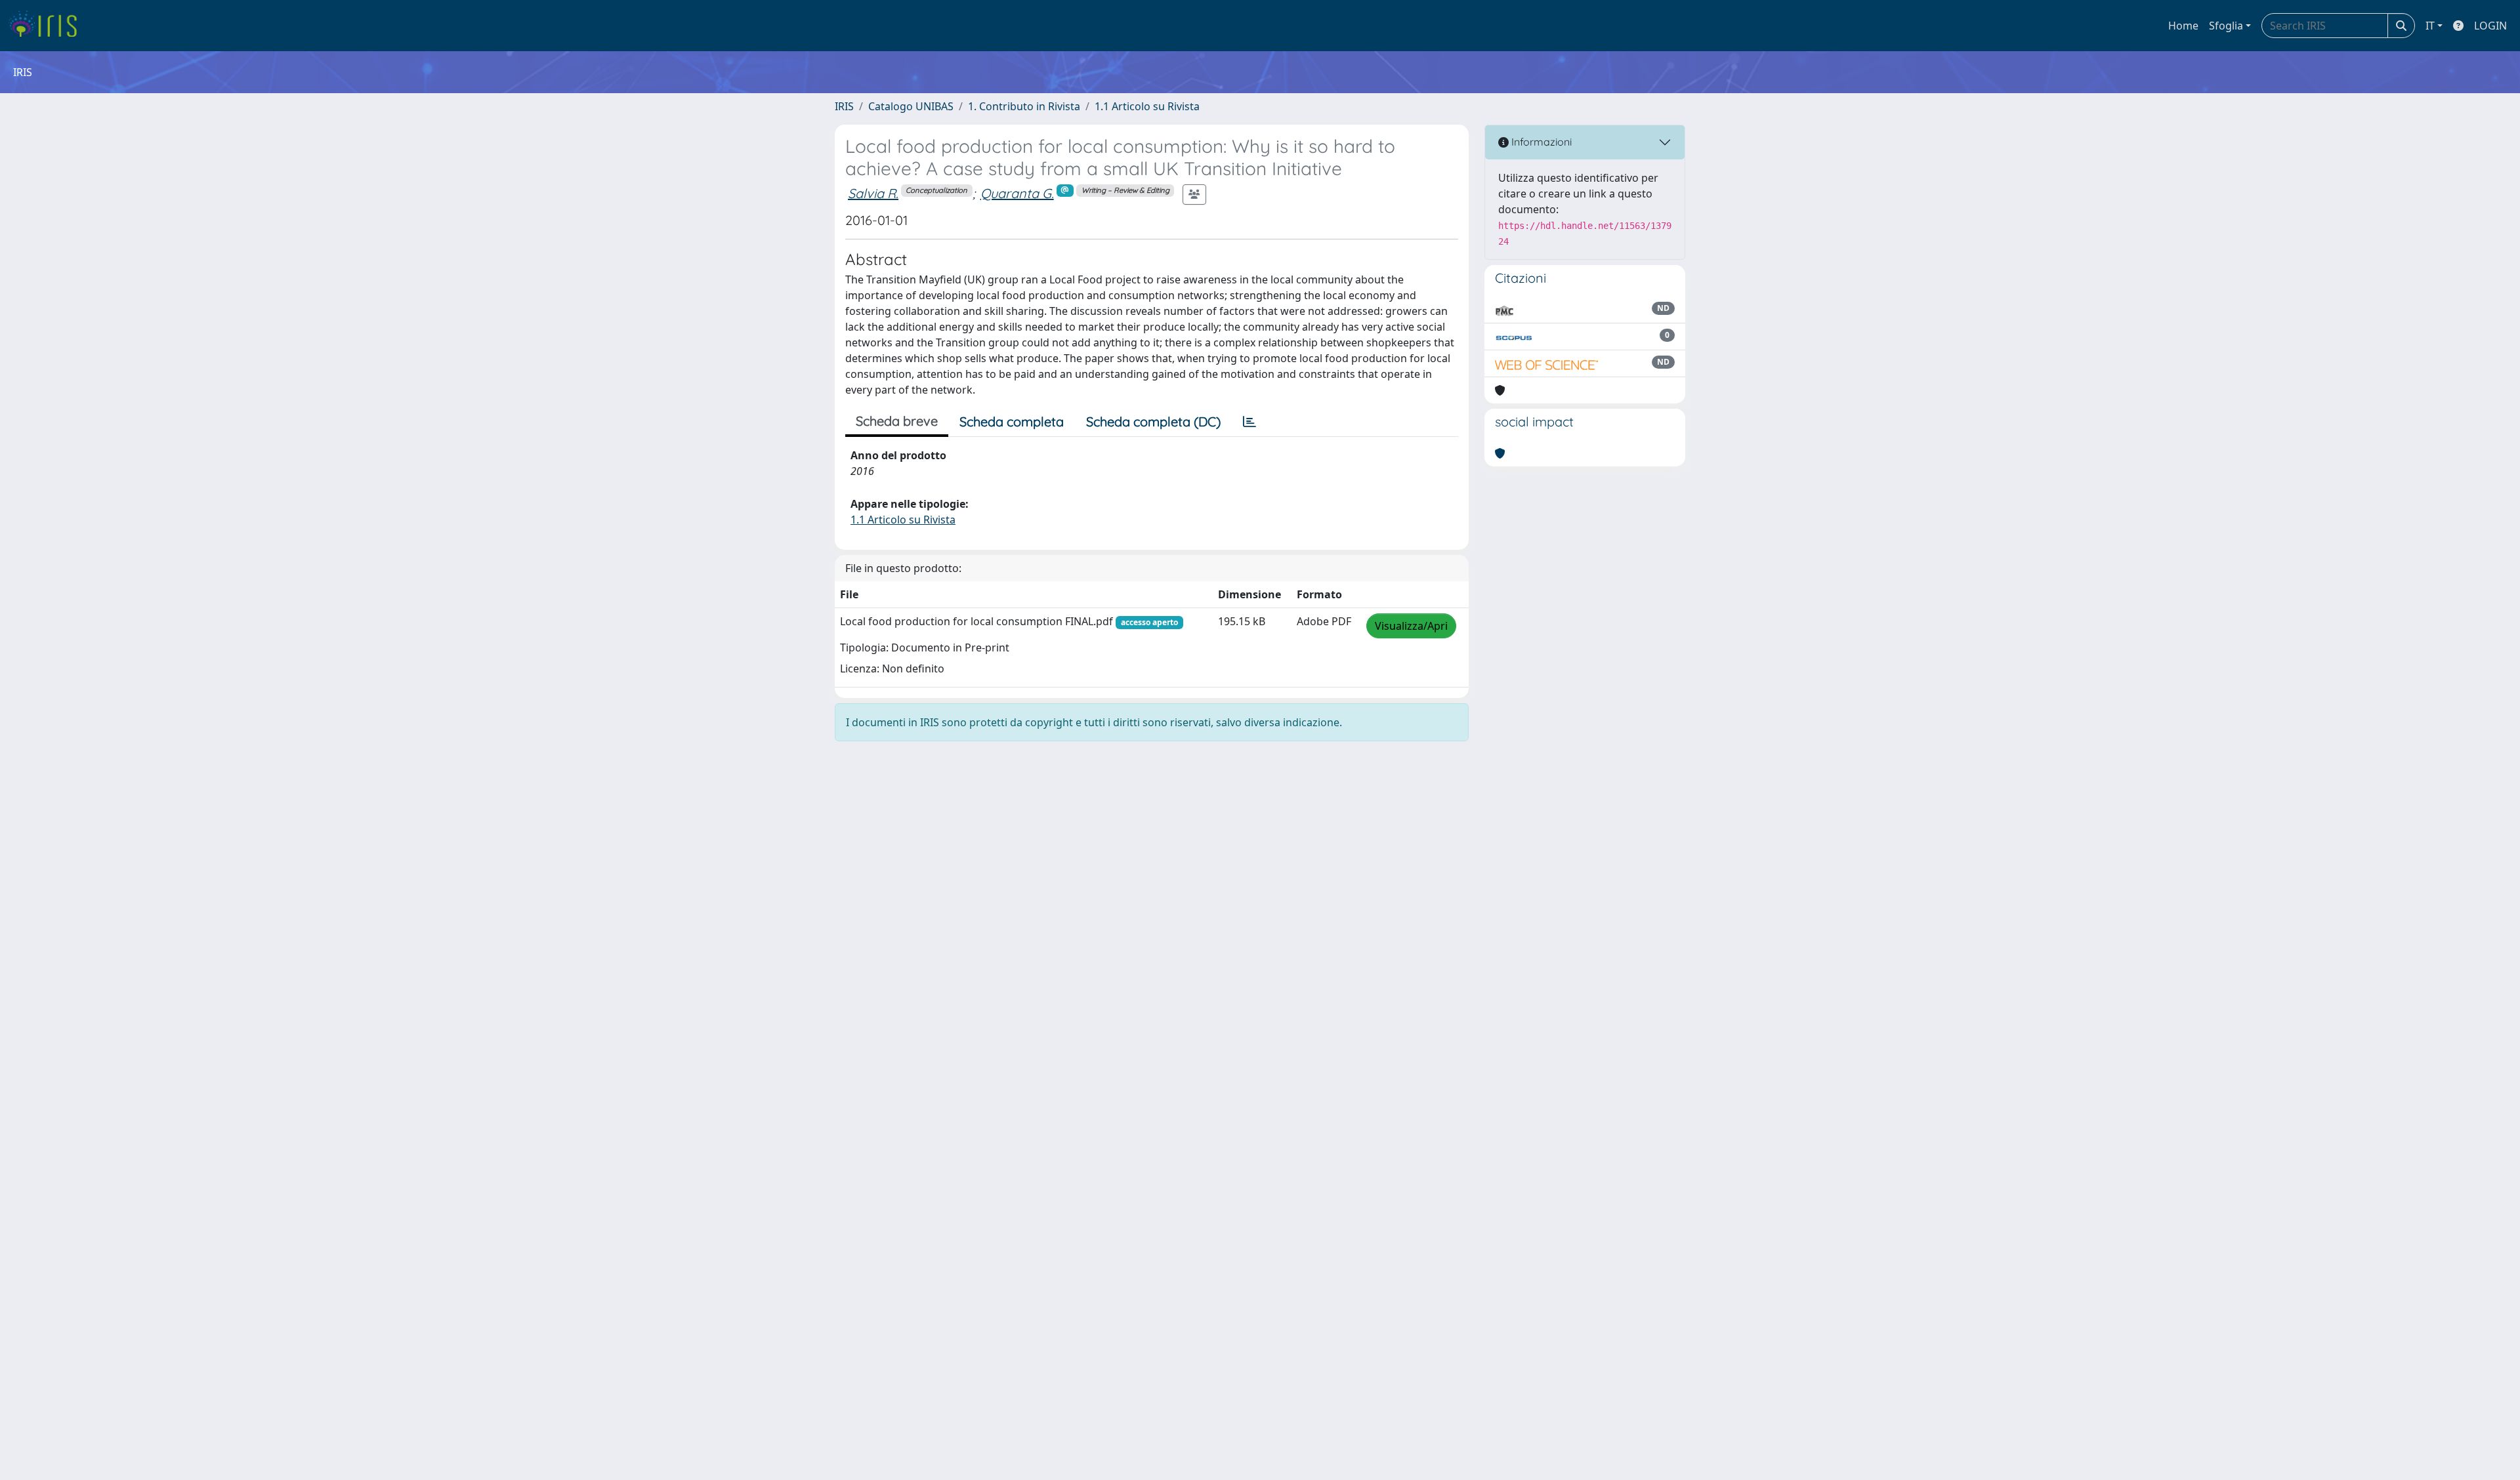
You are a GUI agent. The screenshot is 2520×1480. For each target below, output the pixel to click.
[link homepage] (48, 26)
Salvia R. (873, 193)
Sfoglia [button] (2226, 26)
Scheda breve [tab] (897, 421)
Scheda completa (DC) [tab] (1153, 421)
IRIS (844, 106)
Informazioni (1540, 142)
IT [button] (2430, 26)
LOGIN (2490, 26)
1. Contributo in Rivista (1024, 106)
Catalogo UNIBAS (911, 106)
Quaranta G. (1017, 193)
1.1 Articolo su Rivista (1147, 106)
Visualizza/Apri (1411, 626)
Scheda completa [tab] (1012, 421)
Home (2183, 26)
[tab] (1249, 422)
